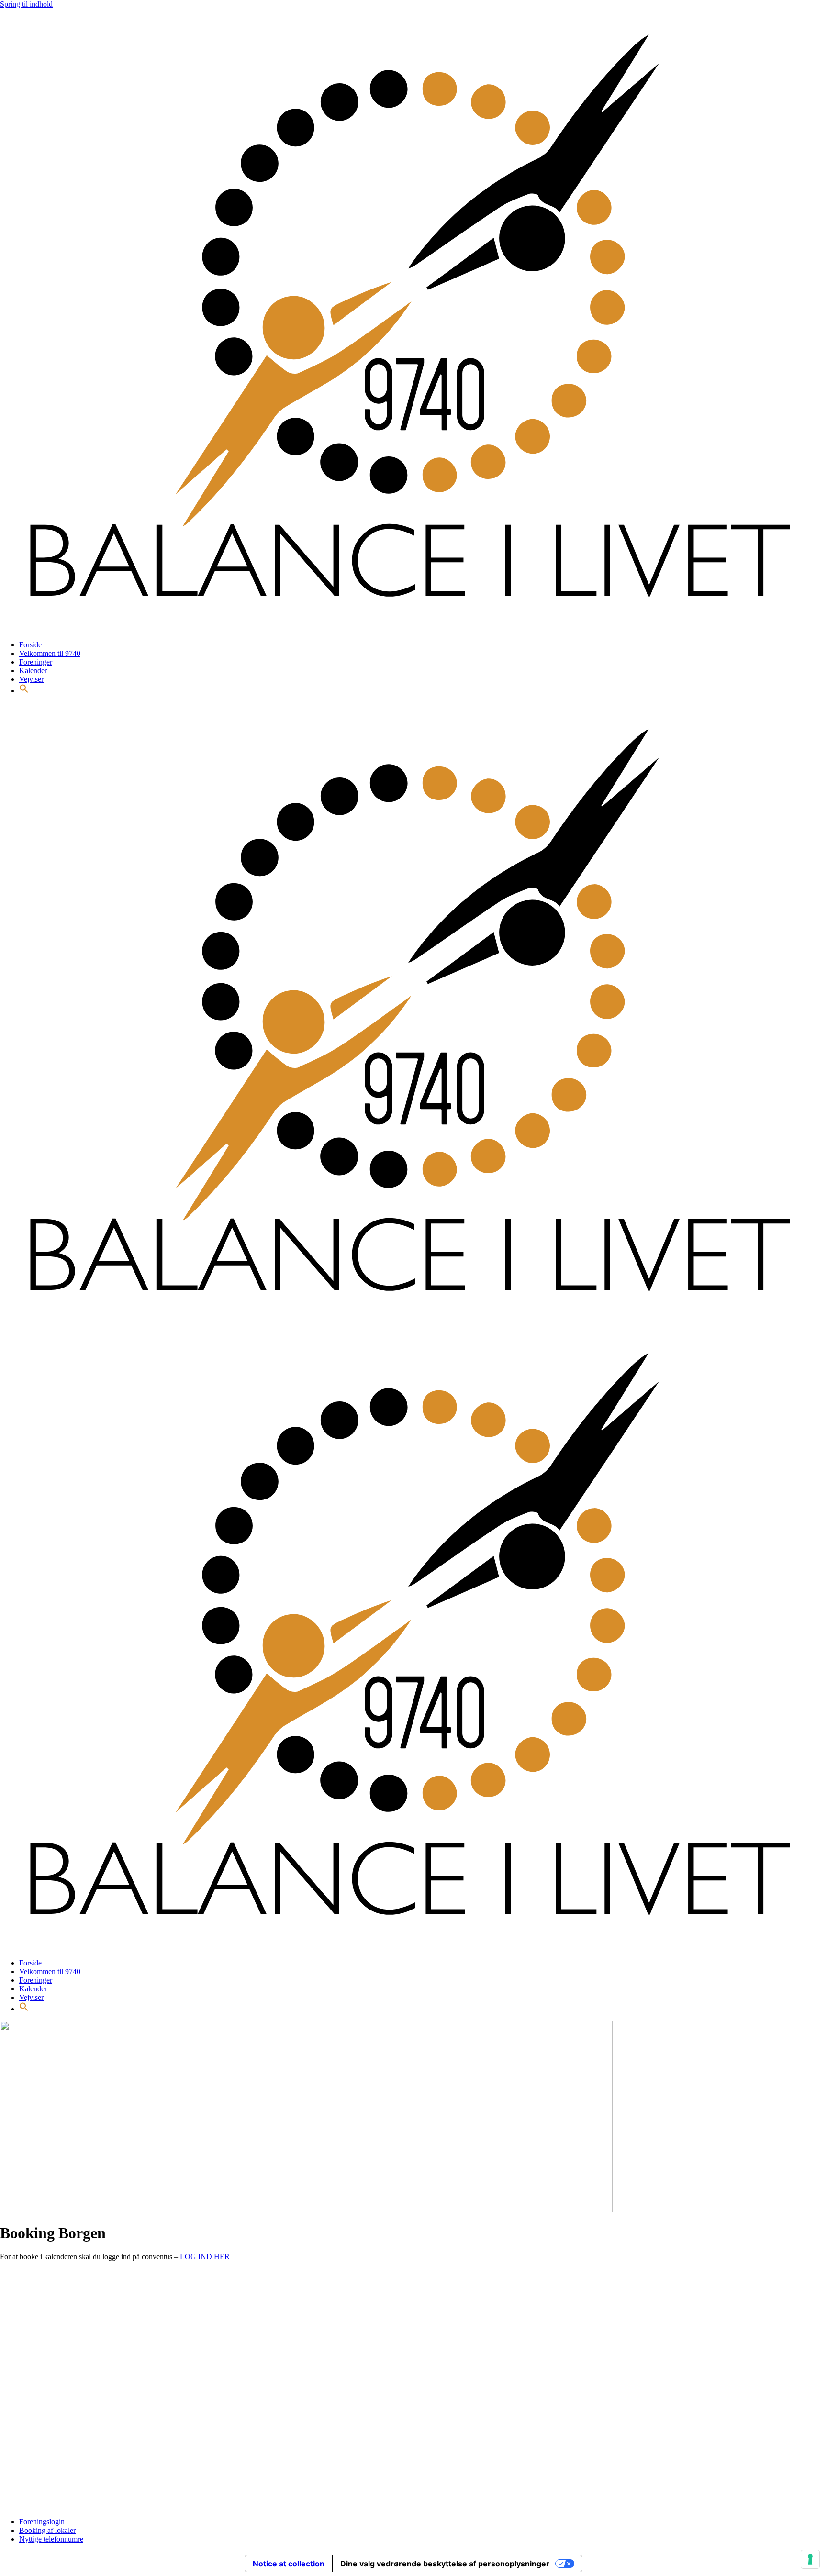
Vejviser (31, 679)
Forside (30, 645)
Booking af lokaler (47, 2530)
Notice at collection (289, 2564)
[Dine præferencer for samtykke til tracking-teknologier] (810, 2559)
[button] (24, 691)
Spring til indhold (26, 4)
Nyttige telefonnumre (51, 2539)
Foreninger (36, 662)
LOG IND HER (205, 2257)
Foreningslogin (42, 2522)
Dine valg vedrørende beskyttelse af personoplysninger (445, 2564)
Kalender (33, 671)
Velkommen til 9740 (50, 653)
